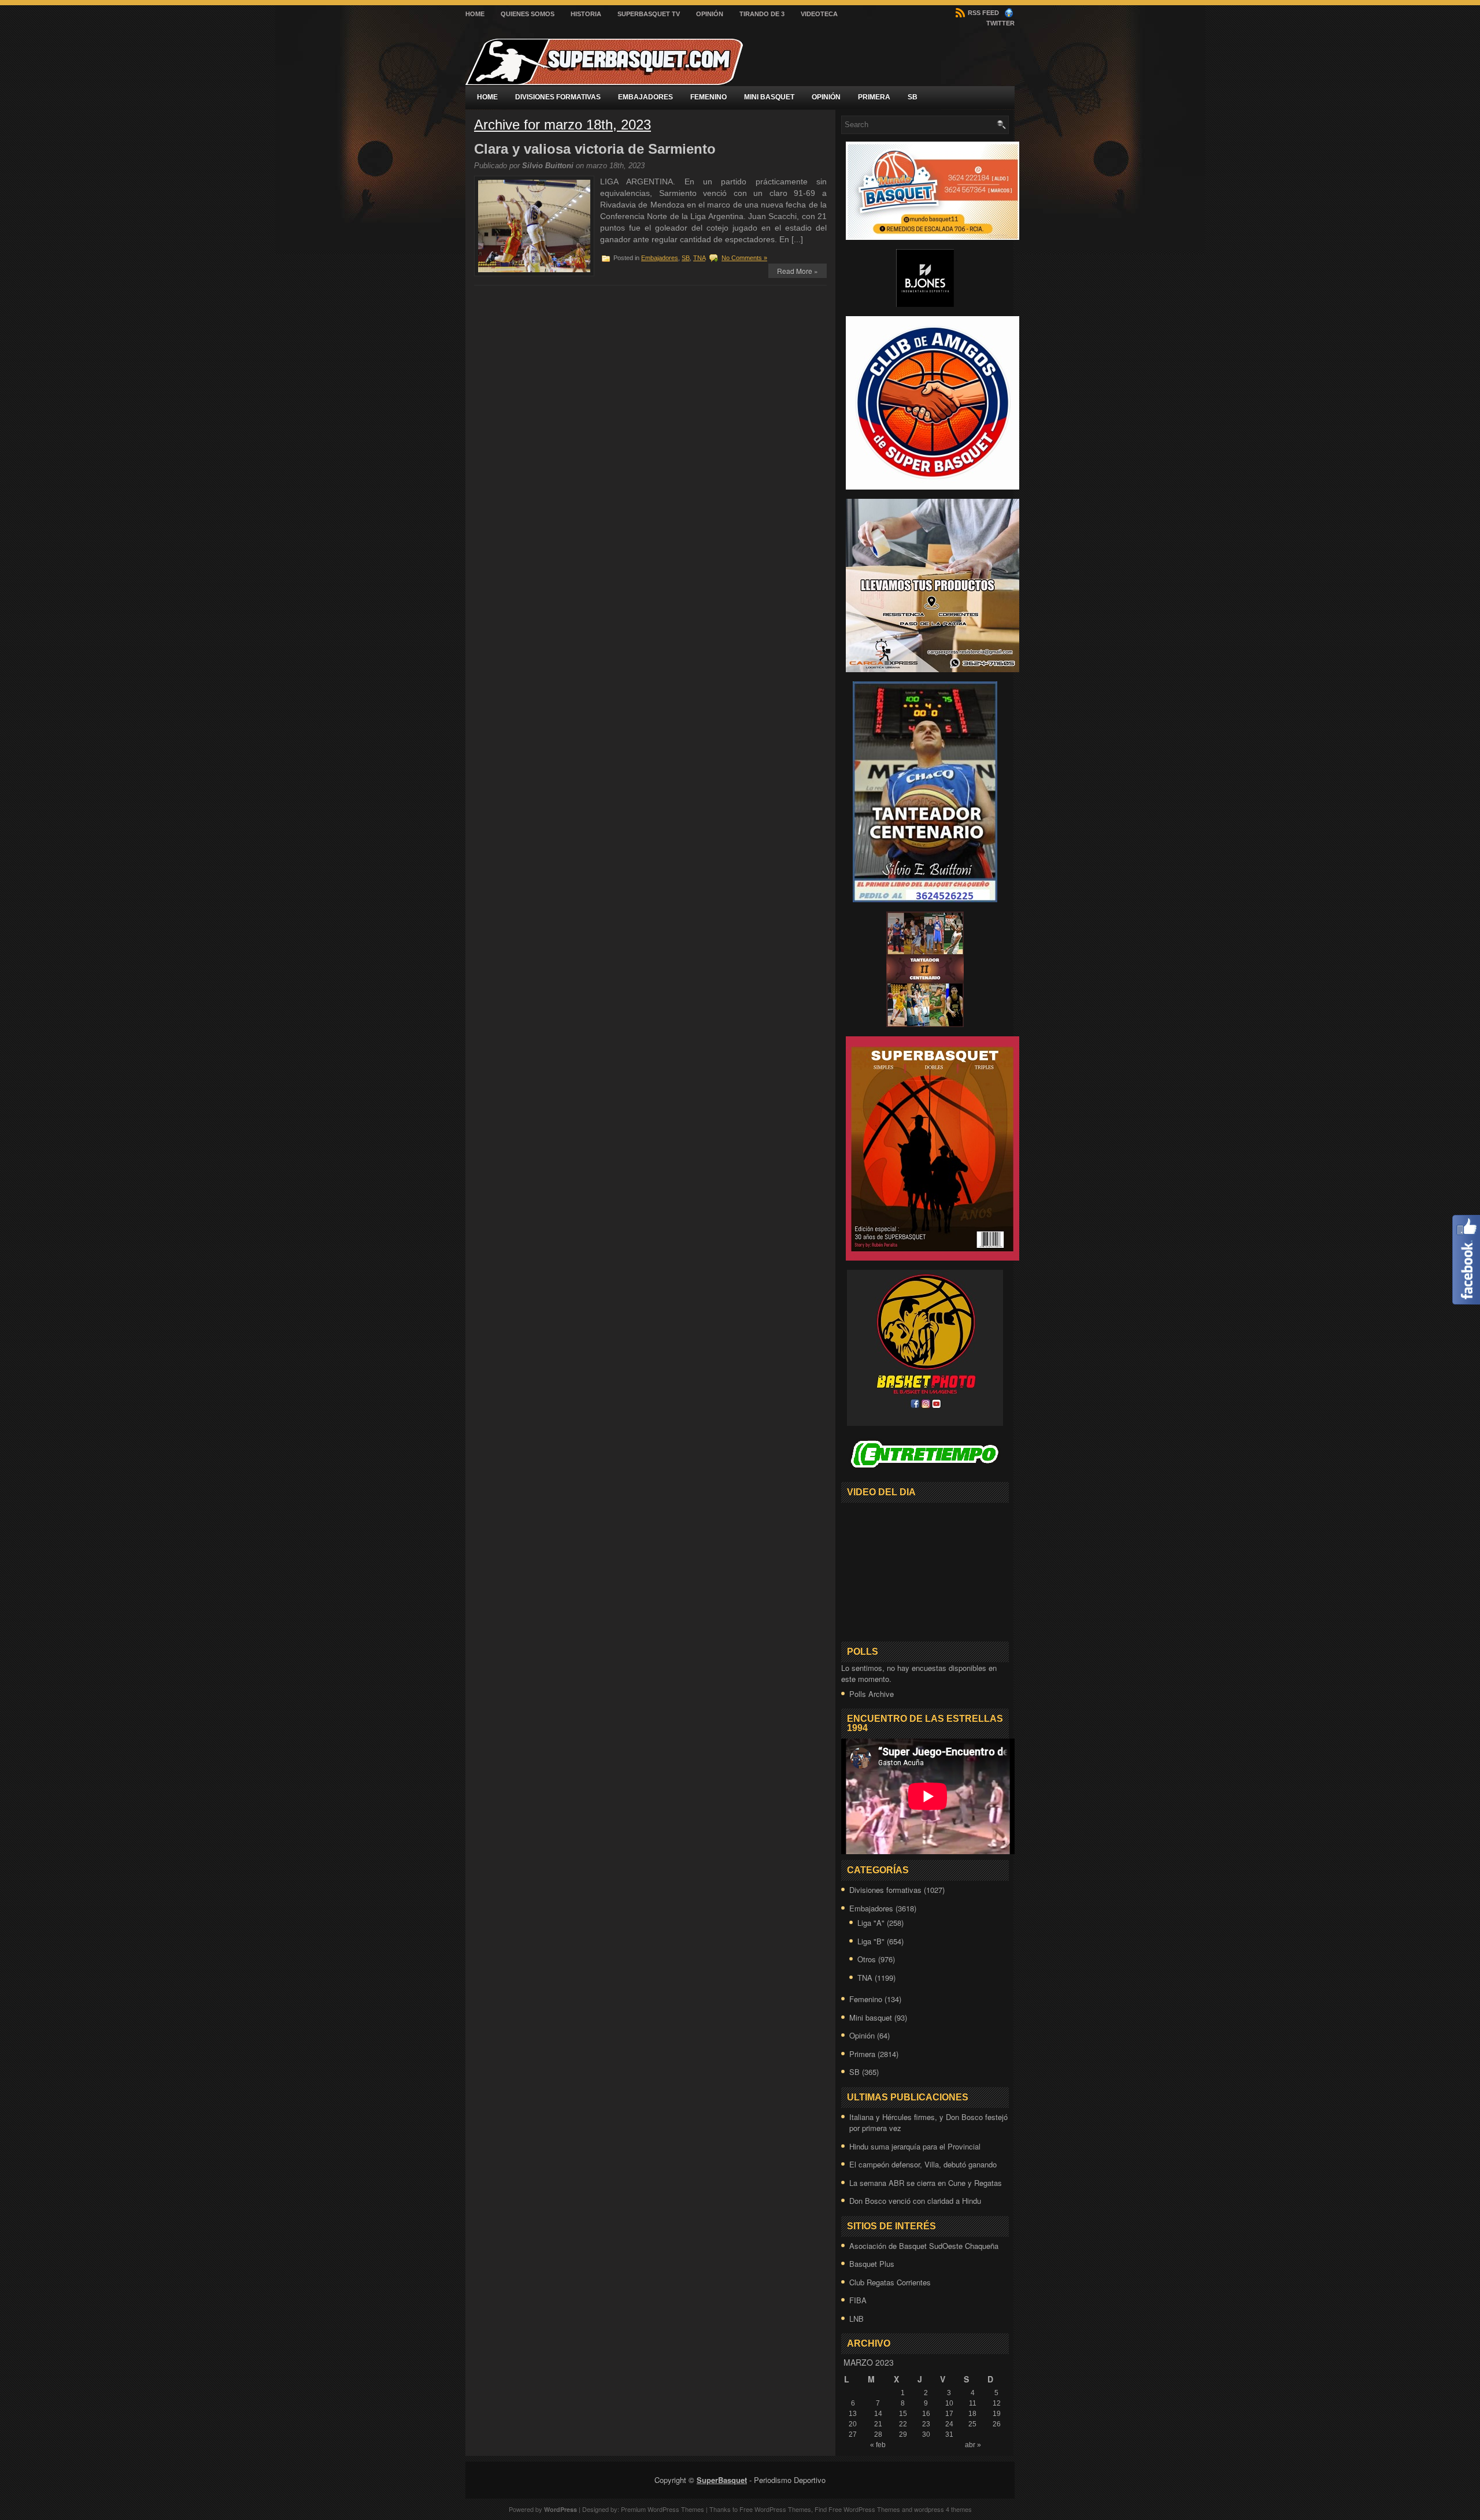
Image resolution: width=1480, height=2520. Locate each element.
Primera (874, 97)
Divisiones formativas (558, 97)
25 (972, 2424)
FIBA (858, 2300)
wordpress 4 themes (943, 2509)
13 (853, 2414)
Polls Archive (872, 1694)
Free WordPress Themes (775, 2509)
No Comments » (744, 258)
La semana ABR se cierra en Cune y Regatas (926, 2183)
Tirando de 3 (762, 14)
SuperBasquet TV (649, 14)
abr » (973, 2445)
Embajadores (645, 97)
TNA (699, 258)
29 (903, 2434)
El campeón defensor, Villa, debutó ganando (923, 2164)
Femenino (708, 97)
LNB (856, 2319)
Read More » (798, 271)
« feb (878, 2445)
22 (903, 2424)
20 (853, 2424)
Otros (867, 1959)
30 (926, 2434)
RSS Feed (983, 13)
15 (903, 2414)
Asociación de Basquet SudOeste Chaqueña (924, 2246)
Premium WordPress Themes (663, 2509)
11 (973, 2403)
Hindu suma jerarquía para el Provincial (915, 2146)
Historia (586, 14)
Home (475, 14)
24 (949, 2424)
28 (878, 2434)
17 (949, 2414)
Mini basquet (769, 97)
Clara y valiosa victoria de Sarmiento (595, 149)
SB (913, 97)
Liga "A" (871, 1923)
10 (949, 2403)
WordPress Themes (872, 2509)
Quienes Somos (528, 14)
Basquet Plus (872, 2264)
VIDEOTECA (819, 14)
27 (853, 2434)
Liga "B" (871, 1941)
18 (972, 2414)
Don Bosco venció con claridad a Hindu (915, 2201)
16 (926, 2414)
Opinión (710, 14)
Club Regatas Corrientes (890, 2282)
